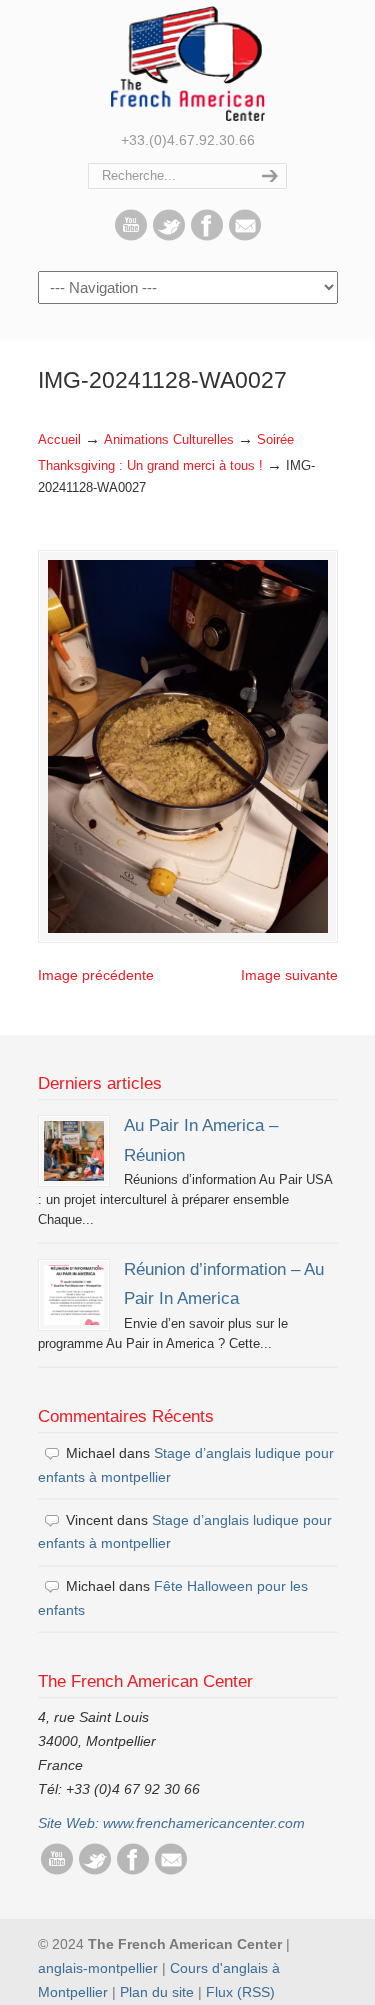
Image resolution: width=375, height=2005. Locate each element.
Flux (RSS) (240, 1992)
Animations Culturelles (169, 440)
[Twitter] (169, 236)
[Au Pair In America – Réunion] (74, 1151)
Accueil (59, 440)
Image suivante (289, 975)
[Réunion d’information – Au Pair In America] (74, 1295)
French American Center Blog (188, 63)
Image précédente (96, 975)
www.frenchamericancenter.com (204, 1823)
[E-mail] (245, 236)
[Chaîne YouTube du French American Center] (131, 236)
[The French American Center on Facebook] (207, 236)
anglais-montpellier (98, 1968)
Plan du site (157, 1992)
